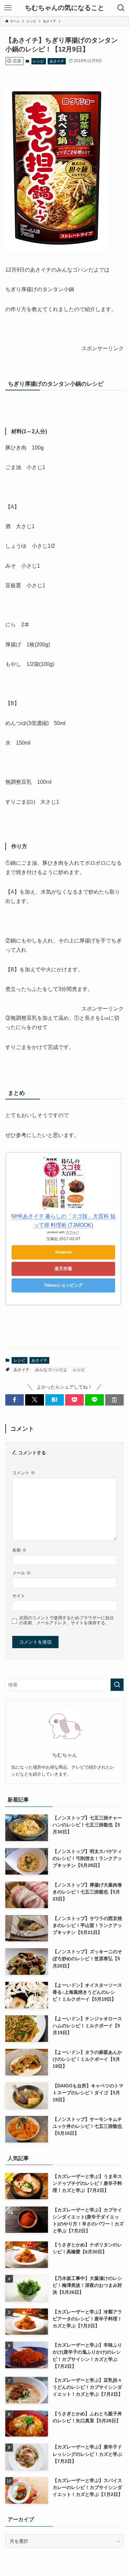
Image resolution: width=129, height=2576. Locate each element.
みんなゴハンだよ (51, 1370)
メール (21, 1573)
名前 (19, 1550)
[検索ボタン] (121, 8)
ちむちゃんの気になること (64, 8)
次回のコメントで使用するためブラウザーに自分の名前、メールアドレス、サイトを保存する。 (66, 1620)
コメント (24, 1473)
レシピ (39, 61)
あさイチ (57, 61)
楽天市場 (63, 1269)
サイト (19, 1596)
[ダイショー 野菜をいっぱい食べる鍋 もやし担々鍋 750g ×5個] (57, 250)
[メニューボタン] (8, 8)
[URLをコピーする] (114, 1400)
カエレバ (72, 1232)
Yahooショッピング (63, 1285)
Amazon (63, 1252)
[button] (15, 1400)
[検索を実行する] (117, 1685)
